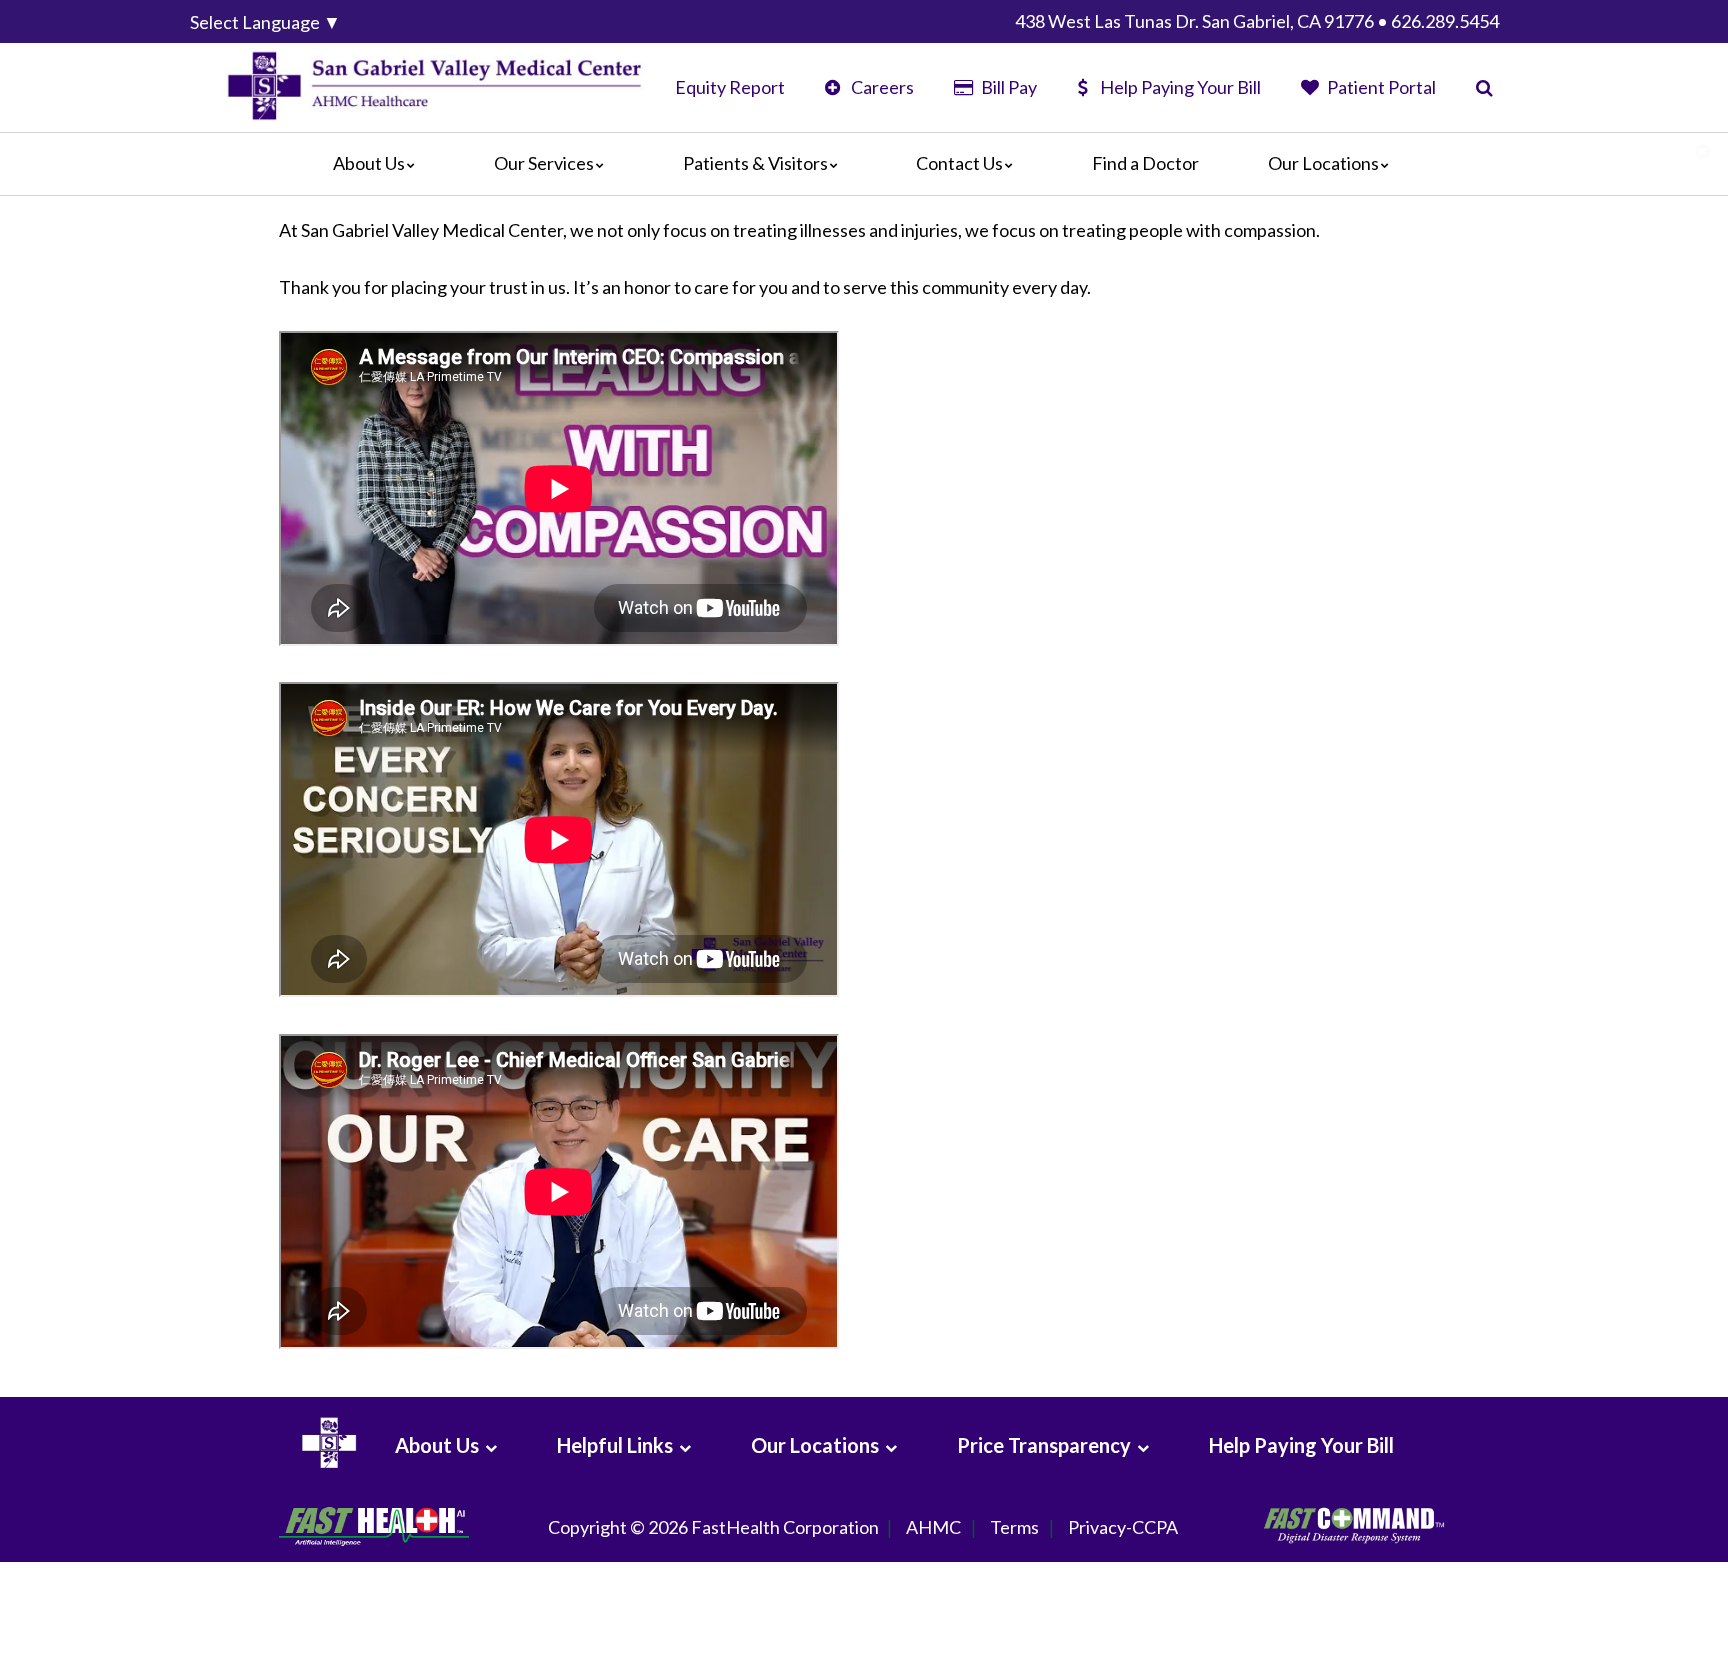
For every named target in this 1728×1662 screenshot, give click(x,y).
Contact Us (959, 163)
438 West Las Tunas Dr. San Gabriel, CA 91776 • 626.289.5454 (1257, 21)
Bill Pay (1007, 87)
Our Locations (1323, 163)
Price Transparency (1044, 1445)
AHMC (933, 1527)
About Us (369, 163)
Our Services (544, 163)
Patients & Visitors (755, 163)
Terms (1014, 1527)
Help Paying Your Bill (1180, 87)
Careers (881, 87)
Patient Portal (1380, 87)
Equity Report (730, 87)
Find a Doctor (1145, 163)
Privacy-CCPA (1123, 1527)
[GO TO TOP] (1624, 1644)
